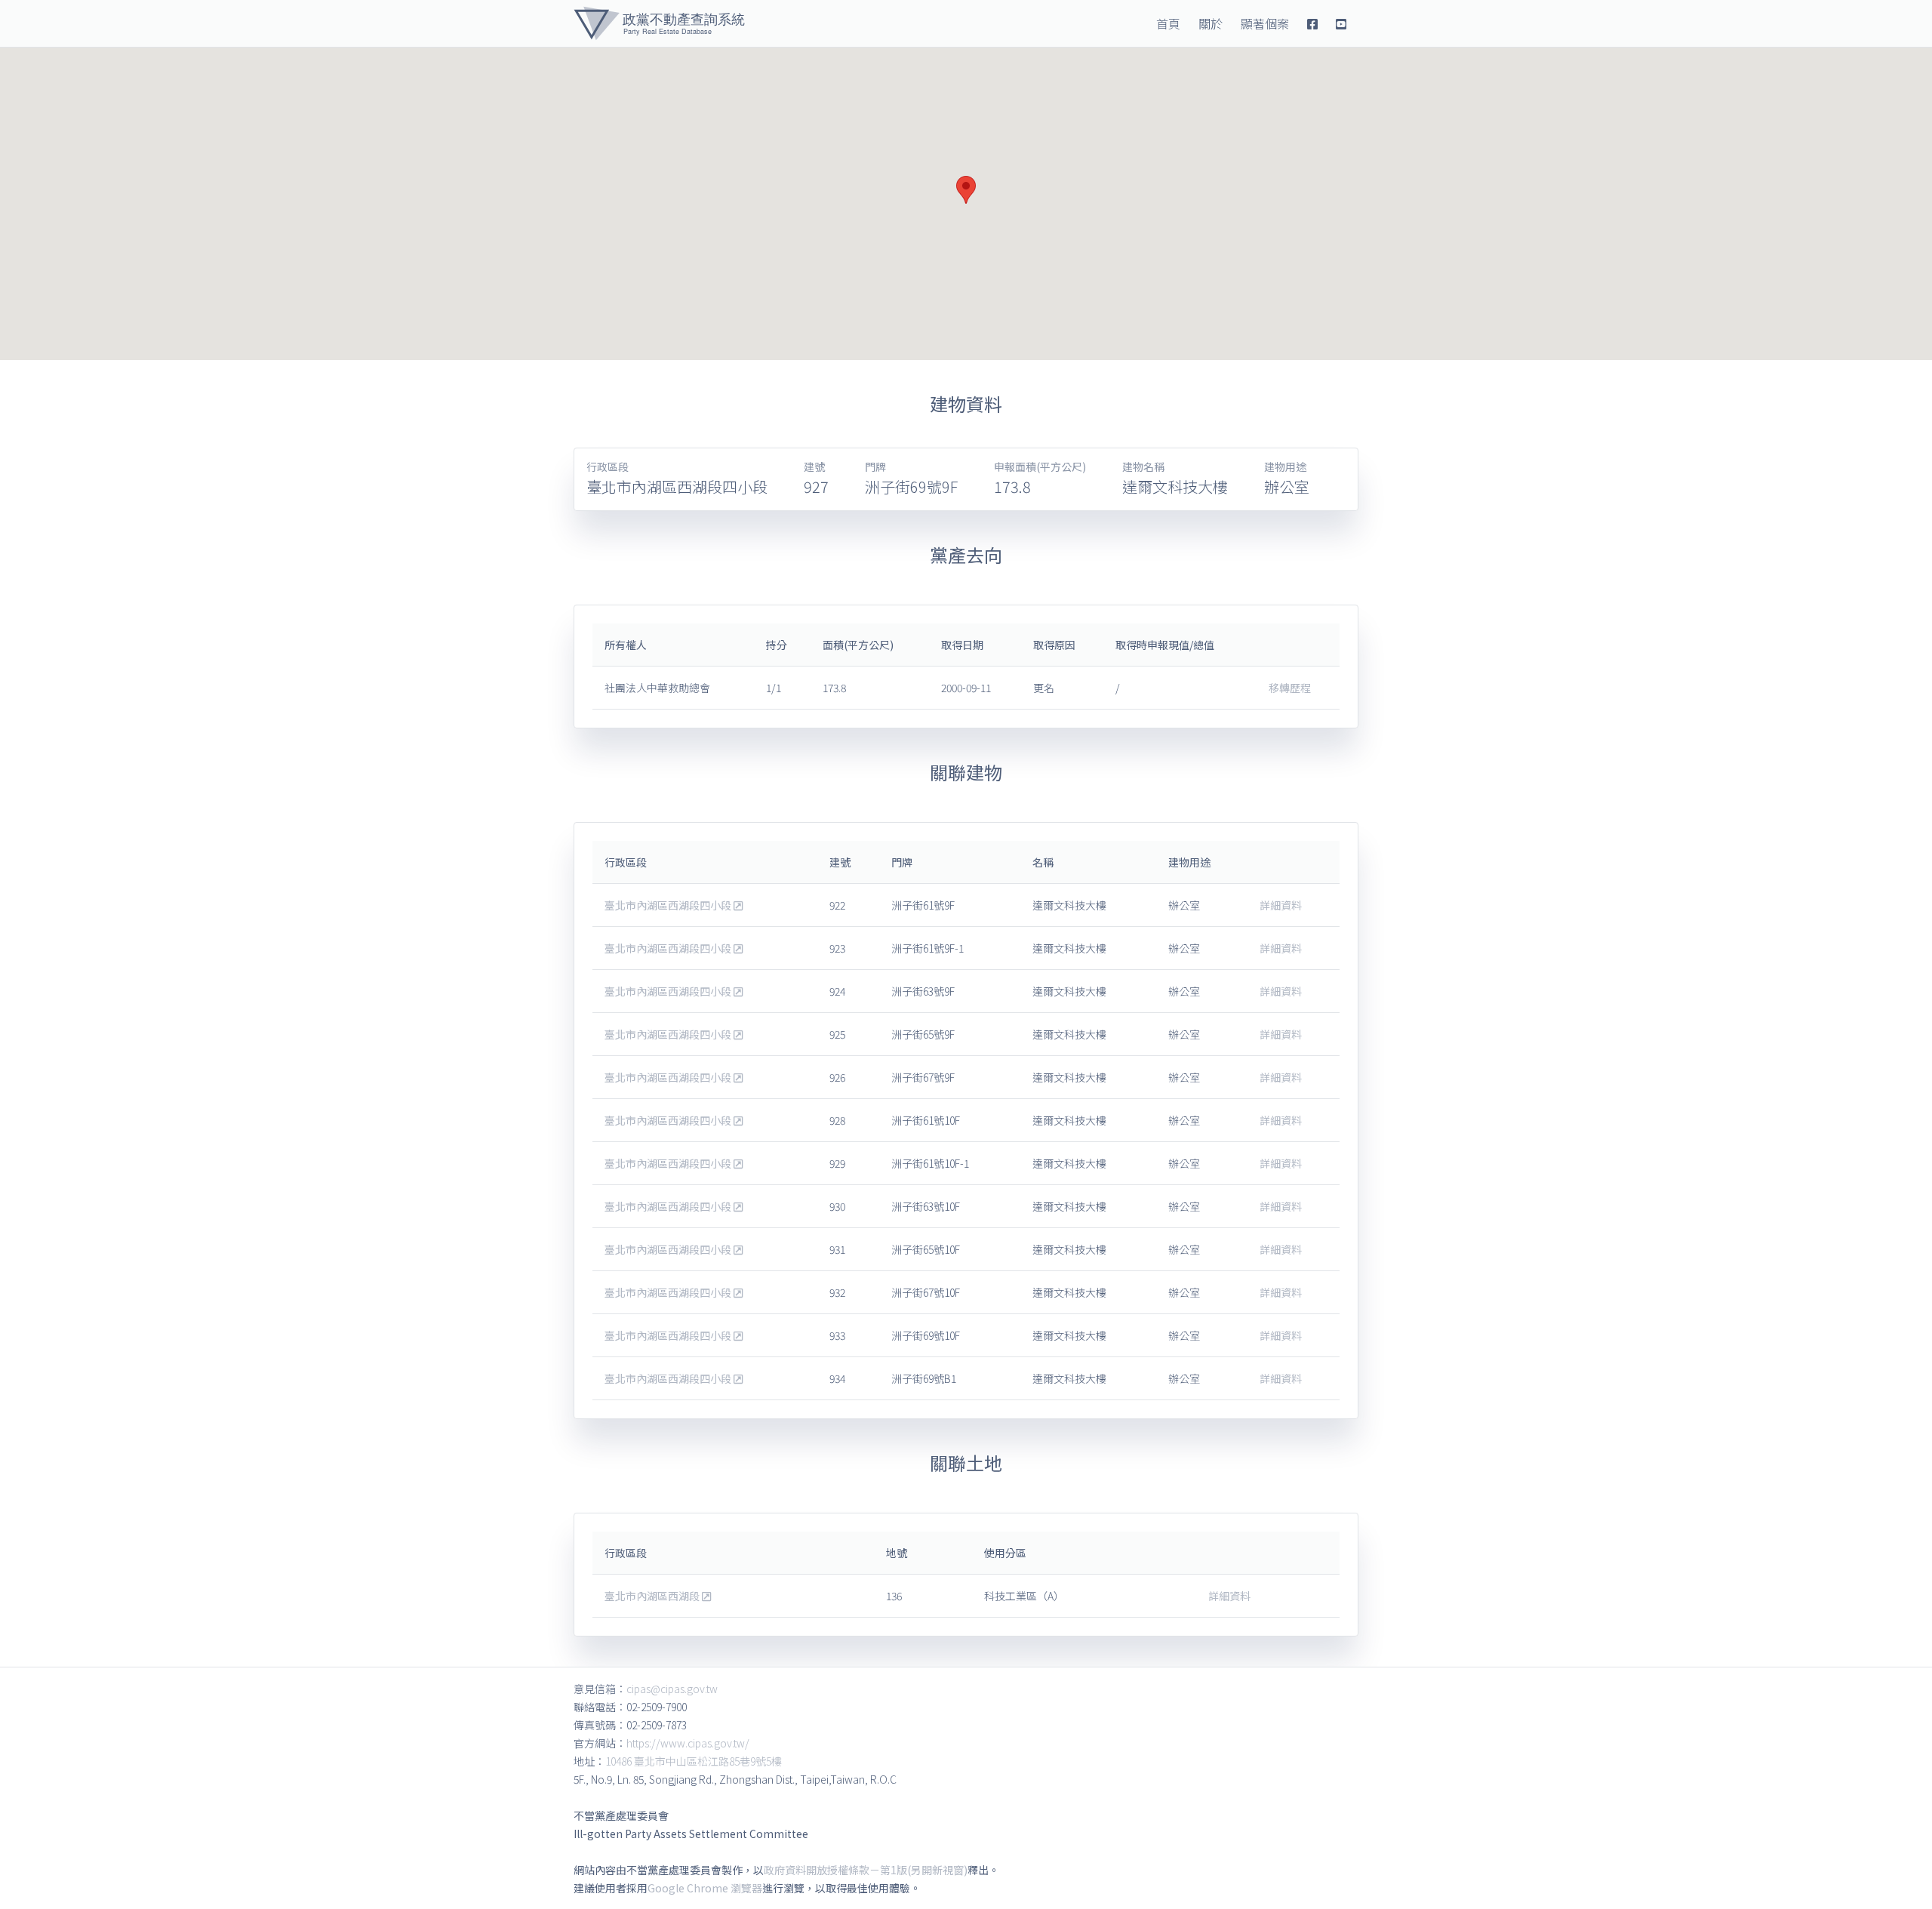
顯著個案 (1265, 23)
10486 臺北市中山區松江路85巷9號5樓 (694, 1761)
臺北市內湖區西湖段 (653, 1596)
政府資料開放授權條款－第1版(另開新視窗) (866, 1870)
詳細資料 (1281, 905)
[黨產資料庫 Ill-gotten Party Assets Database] (659, 23)
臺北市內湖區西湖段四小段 (669, 905)
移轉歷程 (1290, 688)
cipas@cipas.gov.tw (672, 1689)
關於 (1211, 23)
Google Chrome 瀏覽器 (705, 1888)
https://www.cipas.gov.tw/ (688, 1743)
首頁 (1168, 23)
